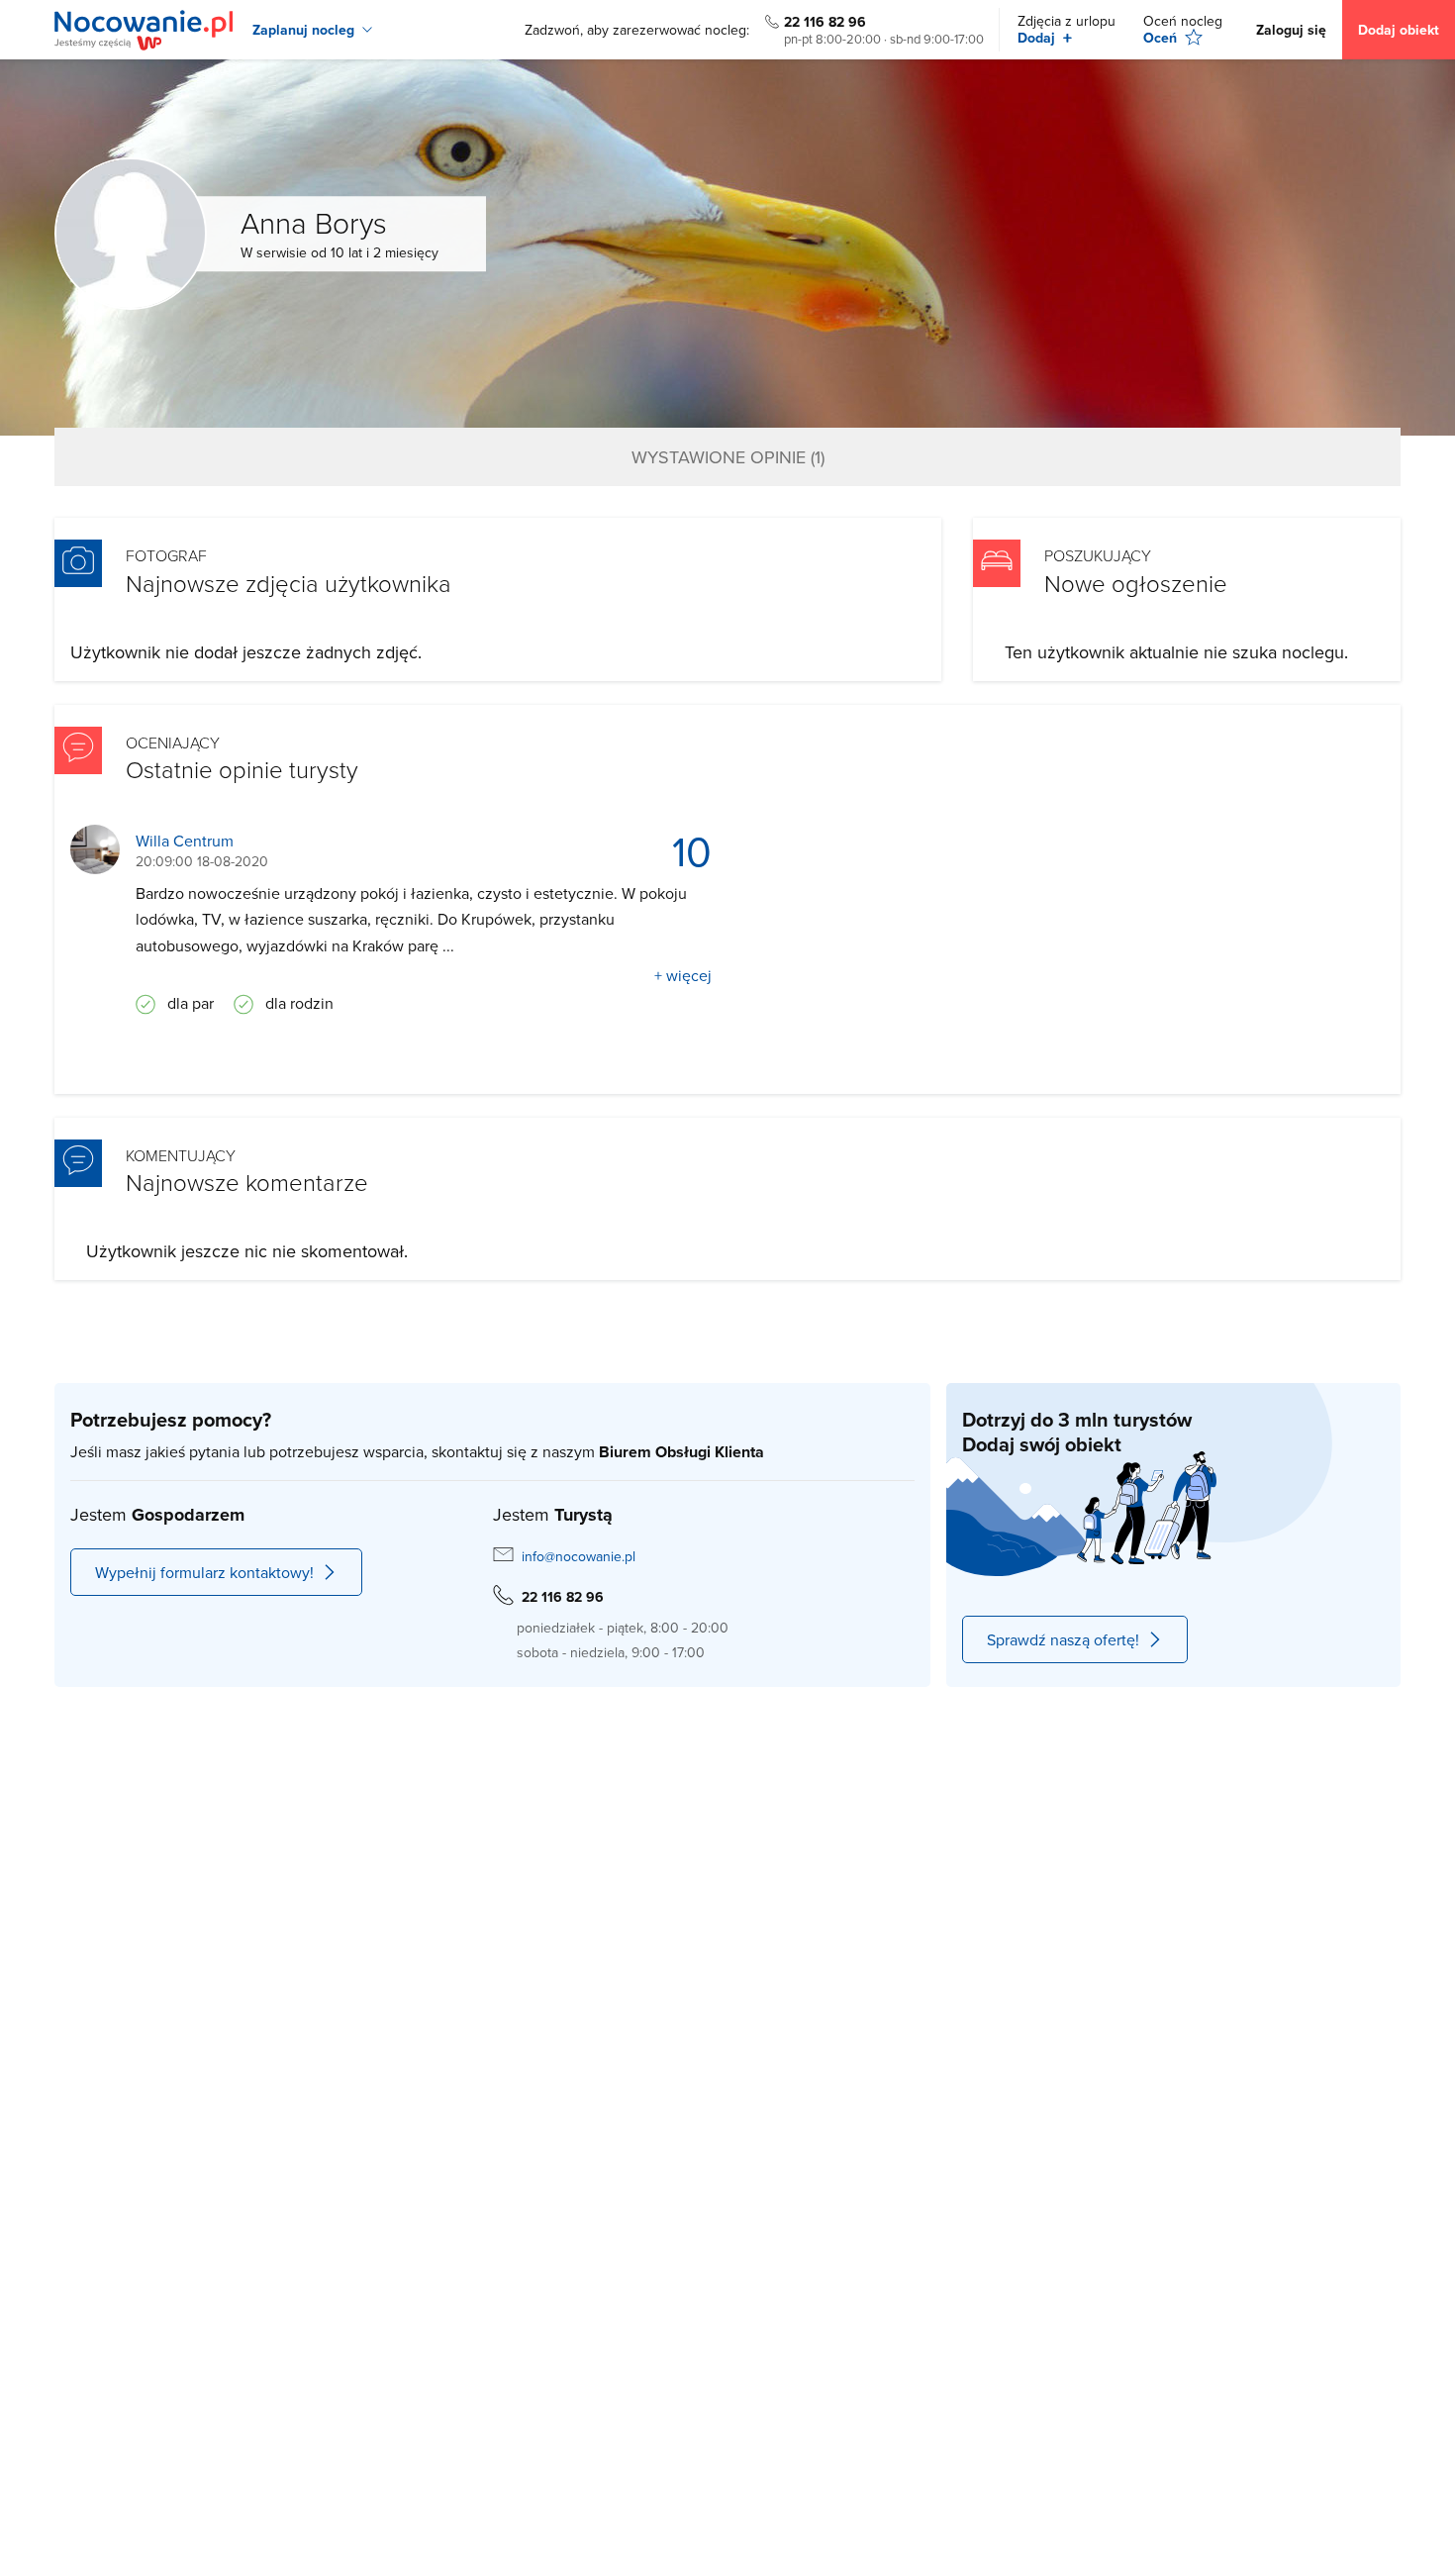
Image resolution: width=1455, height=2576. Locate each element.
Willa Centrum (185, 841)
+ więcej (683, 975)
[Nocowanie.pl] (144, 30)
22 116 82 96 (825, 22)
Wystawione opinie (728, 457)
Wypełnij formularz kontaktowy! (204, 1572)
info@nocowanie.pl (579, 1556)
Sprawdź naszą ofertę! (1063, 1639)
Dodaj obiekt (1399, 30)
